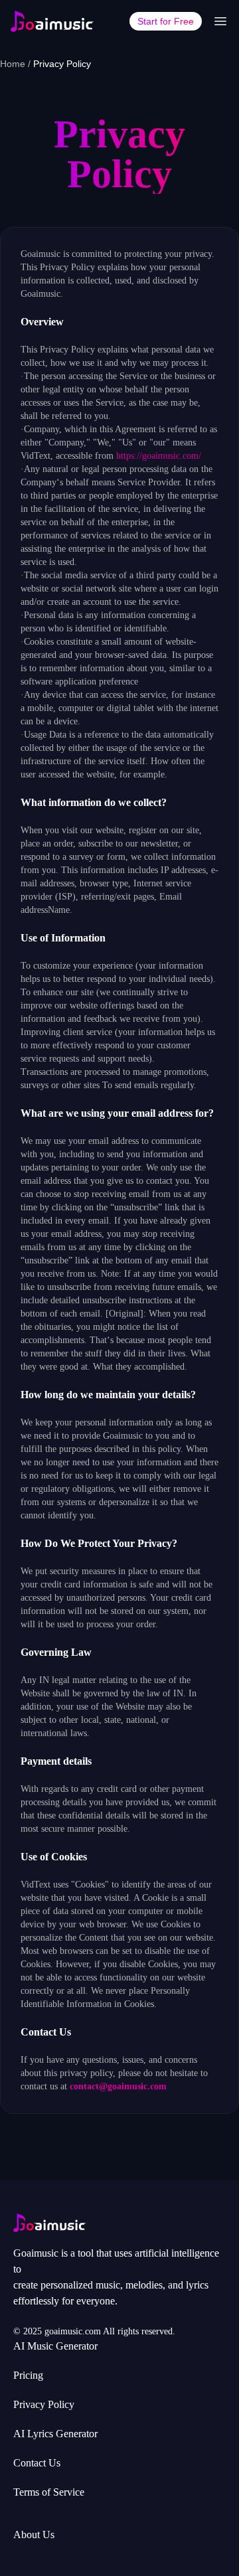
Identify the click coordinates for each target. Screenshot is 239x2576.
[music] (52, 21)
